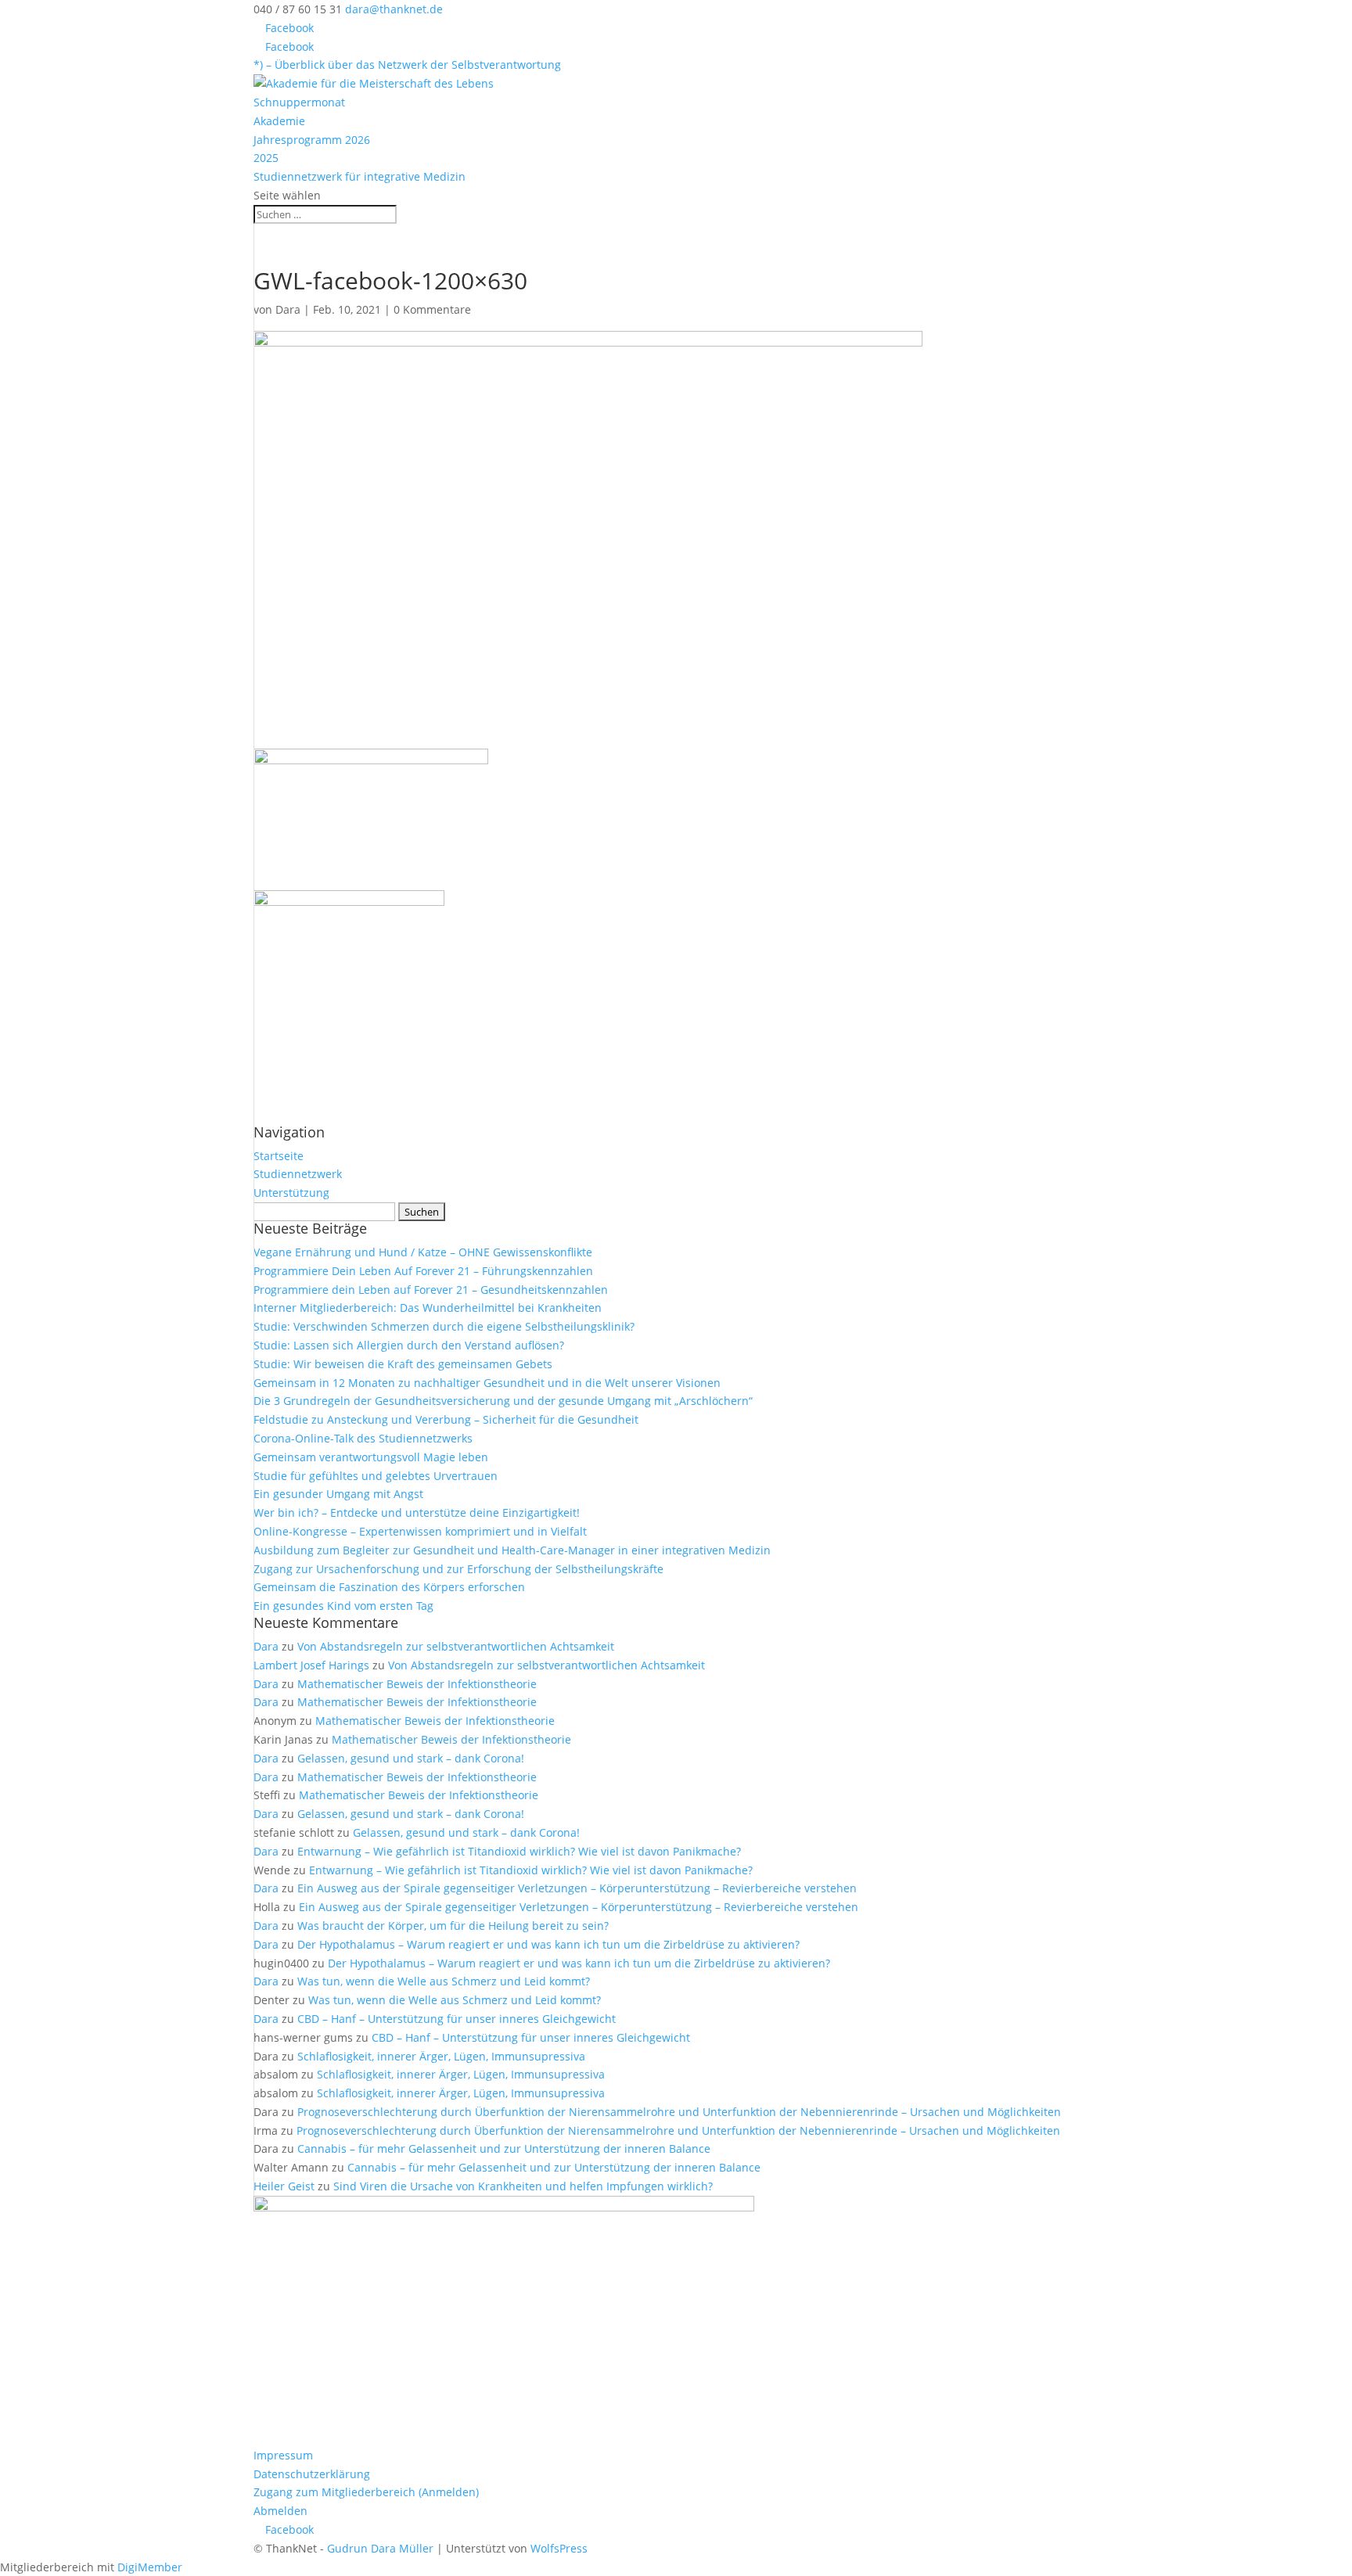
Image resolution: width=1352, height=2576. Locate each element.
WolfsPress (559, 2548)
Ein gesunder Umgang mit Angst (338, 1494)
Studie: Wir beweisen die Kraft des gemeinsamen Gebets (403, 1364)
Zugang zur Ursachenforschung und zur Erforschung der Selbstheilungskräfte (458, 1569)
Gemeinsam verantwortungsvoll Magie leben (371, 1457)
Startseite (279, 1156)
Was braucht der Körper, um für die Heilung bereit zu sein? (453, 1926)
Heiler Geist (284, 2186)
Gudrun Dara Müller (380, 2548)
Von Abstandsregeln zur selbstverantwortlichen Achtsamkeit (456, 1646)
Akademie (279, 121)
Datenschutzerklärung (312, 2474)
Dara (288, 309)
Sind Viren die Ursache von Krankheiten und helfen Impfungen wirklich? (523, 2186)
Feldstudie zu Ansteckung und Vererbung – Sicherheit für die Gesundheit (446, 1419)
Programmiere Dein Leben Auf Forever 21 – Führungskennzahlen (423, 1271)
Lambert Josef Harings (311, 1665)
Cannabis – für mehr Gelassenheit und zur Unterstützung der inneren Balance (504, 2148)
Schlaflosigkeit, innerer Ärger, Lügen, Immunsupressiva (441, 2056)
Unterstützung (291, 1193)
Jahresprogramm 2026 (312, 140)
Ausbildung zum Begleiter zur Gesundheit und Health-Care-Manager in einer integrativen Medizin (512, 1550)
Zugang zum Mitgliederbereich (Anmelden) (366, 2492)
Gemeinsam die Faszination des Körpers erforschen (389, 1587)
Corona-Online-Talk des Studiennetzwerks (363, 1438)
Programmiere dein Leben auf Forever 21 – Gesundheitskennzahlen (431, 1290)
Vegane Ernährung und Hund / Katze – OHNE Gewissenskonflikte (423, 1252)
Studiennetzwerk (298, 1174)
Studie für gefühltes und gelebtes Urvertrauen (376, 1476)
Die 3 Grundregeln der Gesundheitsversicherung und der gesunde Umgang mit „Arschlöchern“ (503, 1401)
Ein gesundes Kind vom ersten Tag (343, 1606)
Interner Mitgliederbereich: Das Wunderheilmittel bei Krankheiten (428, 1308)
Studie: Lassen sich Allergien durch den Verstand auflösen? (409, 1345)
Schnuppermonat (299, 102)
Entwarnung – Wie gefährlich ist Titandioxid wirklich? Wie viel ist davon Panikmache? (519, 1851)
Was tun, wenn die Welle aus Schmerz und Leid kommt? (444, 1981)
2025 (266, 158)
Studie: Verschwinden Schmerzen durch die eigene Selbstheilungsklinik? (444, 1326)
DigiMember (150, 2567)
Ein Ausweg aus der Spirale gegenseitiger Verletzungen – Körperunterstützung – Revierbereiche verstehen (577, 1888)
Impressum (283, 2455)
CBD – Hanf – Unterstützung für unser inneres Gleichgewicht (457, 2019)
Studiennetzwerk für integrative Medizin (360, 176)
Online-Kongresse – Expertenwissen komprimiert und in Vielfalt (420, 1531)
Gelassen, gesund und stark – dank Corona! (411, 1758)
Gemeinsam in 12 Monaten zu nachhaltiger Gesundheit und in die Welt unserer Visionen (487, 1383)
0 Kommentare (432, 309)
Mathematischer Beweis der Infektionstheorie (417, 1684)
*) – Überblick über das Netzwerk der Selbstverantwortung (407, 65)
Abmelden (280, 2511)
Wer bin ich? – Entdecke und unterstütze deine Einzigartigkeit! (417, 1513)
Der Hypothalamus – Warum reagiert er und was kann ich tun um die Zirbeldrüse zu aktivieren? (548, 1944)
